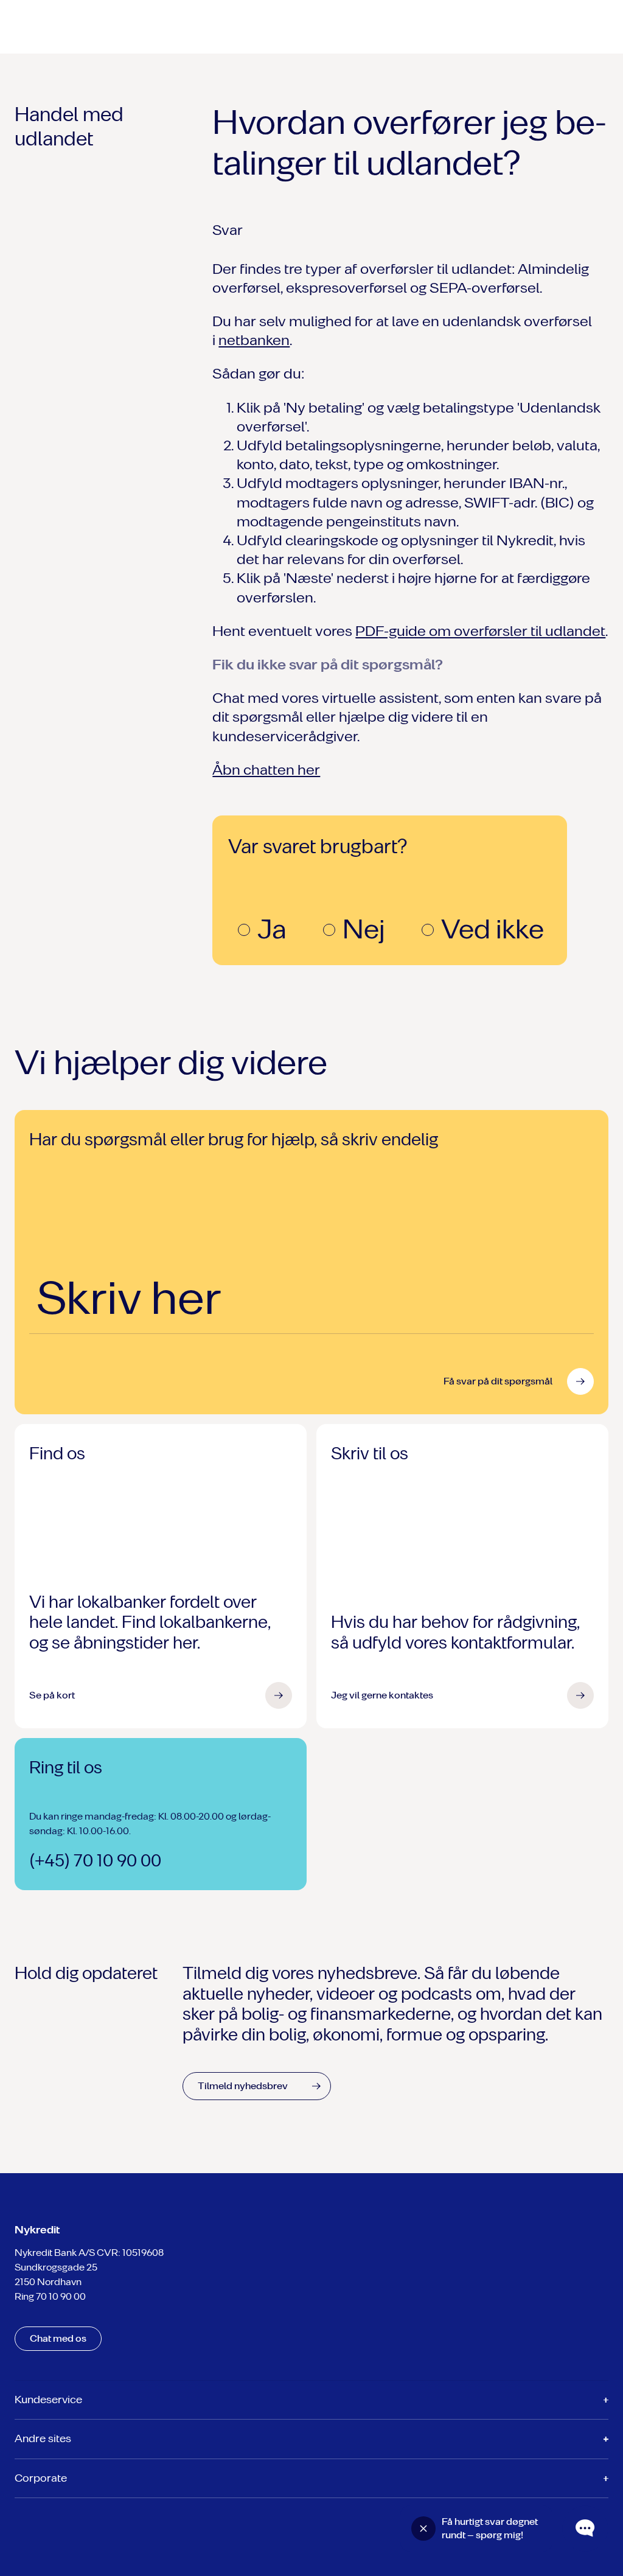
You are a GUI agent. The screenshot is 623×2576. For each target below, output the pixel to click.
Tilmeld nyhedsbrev (243, 2086)
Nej (364, 929)
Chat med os (58, 2338)
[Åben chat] (585, 2529)
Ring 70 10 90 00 (50, 2296)
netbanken (254, 340)
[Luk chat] (423, 2529)
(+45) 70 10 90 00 (95, 1861)
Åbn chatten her (266, 770)
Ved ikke (492, 929)
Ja (272, 929)
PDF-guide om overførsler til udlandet (480, 631)
